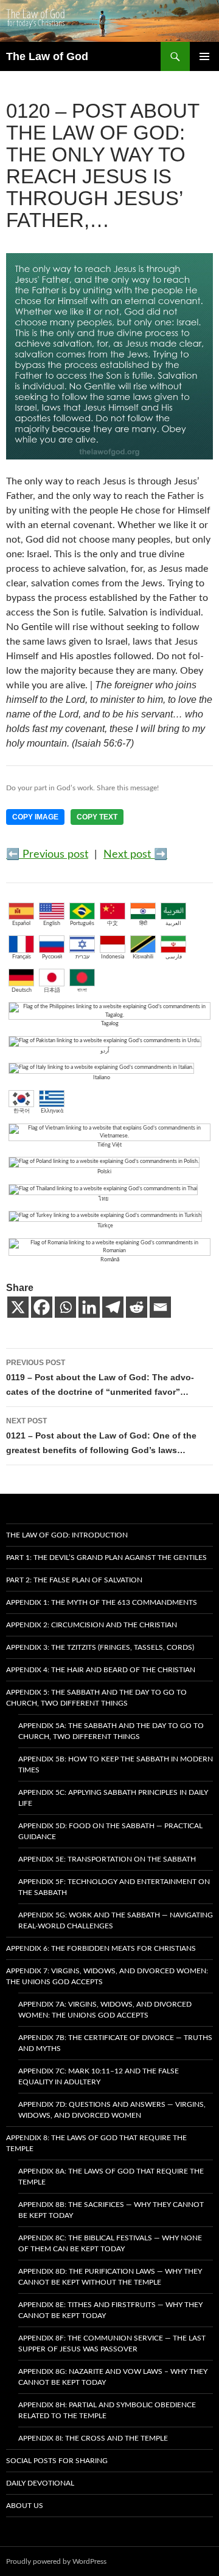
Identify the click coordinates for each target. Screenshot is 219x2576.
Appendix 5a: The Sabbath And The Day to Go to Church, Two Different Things (111, 1731)
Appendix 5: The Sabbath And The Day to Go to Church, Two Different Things (96, 1698)
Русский (52, 957)
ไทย (103, 1199)
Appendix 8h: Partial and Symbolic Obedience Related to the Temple (107, 2410)
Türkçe (105, 1226)
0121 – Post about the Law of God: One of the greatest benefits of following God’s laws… (101, 1436)
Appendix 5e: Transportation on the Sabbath (107, 1859)
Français (22, 957)
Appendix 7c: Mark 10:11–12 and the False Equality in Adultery (99, 2076)
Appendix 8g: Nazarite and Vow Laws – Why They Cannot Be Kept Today (113, 2377)
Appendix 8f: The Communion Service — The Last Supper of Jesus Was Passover (112, 2344)
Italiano (102, 1078)
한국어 (22, 1111)
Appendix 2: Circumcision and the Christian (92, 1625)
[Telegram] (113, 1307)
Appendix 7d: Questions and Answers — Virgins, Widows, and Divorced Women (112, 2110)
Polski (104, 1172)
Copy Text (97, 817)
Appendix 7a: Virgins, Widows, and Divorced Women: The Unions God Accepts (105, 2010)
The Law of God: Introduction (67, 1535)
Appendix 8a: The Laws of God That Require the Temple (111, 2177)
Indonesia (113, 957)
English (52, 924)
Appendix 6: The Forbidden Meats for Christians (101, 1948)
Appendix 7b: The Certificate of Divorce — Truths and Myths (115, 2043)
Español (21, 924)
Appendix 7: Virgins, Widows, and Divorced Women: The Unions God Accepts (107, 1976)
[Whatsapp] (65, 1307)
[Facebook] (42, 1307)
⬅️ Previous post (47, 855)
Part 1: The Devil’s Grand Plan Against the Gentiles (106, 1557)
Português (82, 924)
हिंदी (143, 924)
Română (110, 1260)
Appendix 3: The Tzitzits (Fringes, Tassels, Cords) (100, 1647)
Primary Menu (204, 56)
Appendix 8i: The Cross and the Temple (93, 2438)
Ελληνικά (52, 1111)
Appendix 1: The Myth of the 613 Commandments (102, 1602)
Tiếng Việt (109, 1145)
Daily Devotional (40, 2483)
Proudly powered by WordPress (56, 2561)
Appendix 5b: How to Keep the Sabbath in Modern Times (116, 1764)
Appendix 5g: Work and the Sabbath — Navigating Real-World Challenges (116, 1920)
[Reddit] (137, 1307)
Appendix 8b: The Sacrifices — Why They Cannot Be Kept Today (111, 2210)
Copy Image (35, 817)
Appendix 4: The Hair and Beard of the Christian (101, 1670)
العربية (173, 924)
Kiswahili (143, 957)
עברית (82, 957)
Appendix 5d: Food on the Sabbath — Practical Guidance (110, 1831)
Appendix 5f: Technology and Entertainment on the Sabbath (114, 1887)
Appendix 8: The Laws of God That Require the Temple (96, 2143)
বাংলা (82, 990)
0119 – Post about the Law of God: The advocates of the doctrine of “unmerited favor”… (100, 1378)
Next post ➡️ (135, 855)
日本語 (52, 990)
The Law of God (47, 56)
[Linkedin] (89, 1307)
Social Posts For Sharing (57, 2461)
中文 (113, 924)
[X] (18, 1307)
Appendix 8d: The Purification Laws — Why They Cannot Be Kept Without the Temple (110, 2277)
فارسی (174, 957)
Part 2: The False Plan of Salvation (74, 1580)
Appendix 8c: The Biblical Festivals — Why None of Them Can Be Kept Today (110, 2243)
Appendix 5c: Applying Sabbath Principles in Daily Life (113, 1798)
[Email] (160, 1307)
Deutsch (22, 990)
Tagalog (110, 1024)
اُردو (105, 1051)
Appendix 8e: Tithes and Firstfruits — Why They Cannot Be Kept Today (110, 2310)
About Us (25, 2506)
